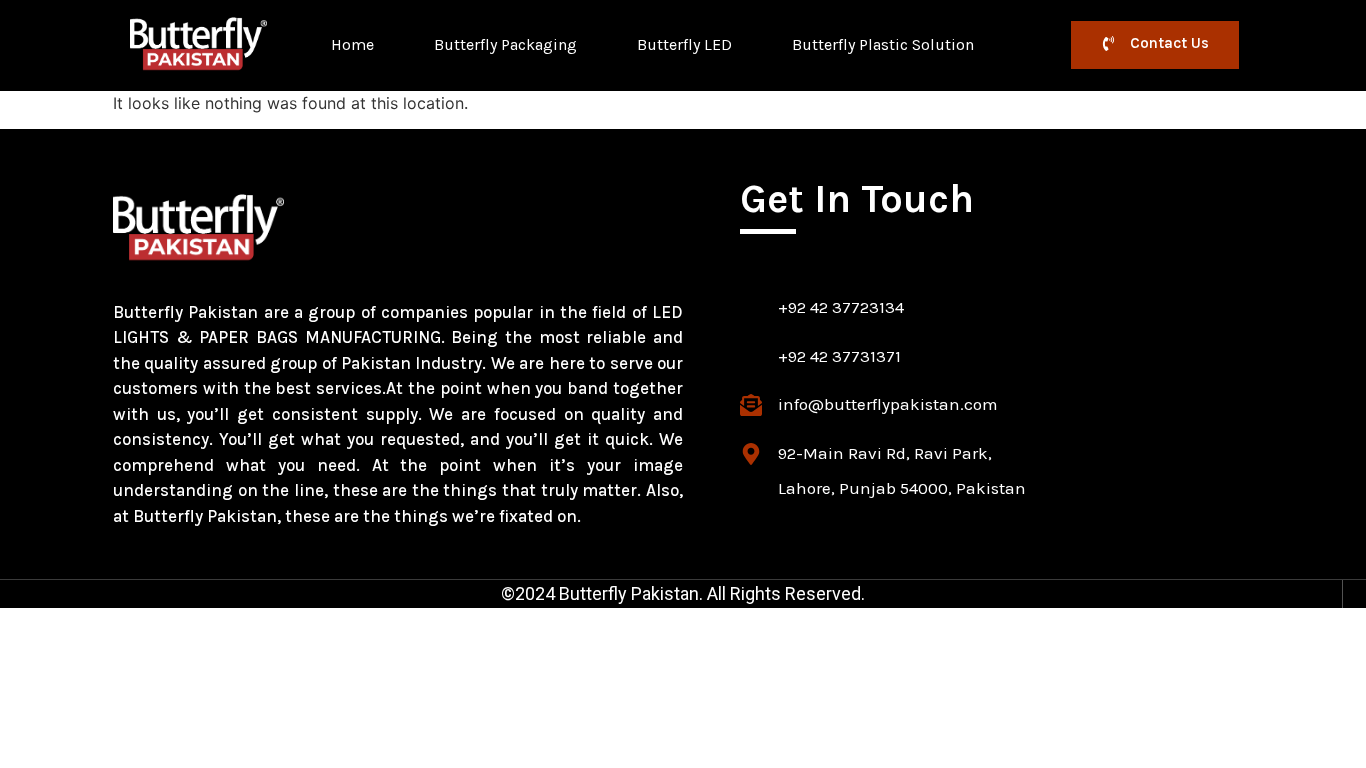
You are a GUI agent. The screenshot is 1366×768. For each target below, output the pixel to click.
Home (352, 44)
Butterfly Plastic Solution (883, 44)
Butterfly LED (684, 44)
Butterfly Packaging (505, 44)
